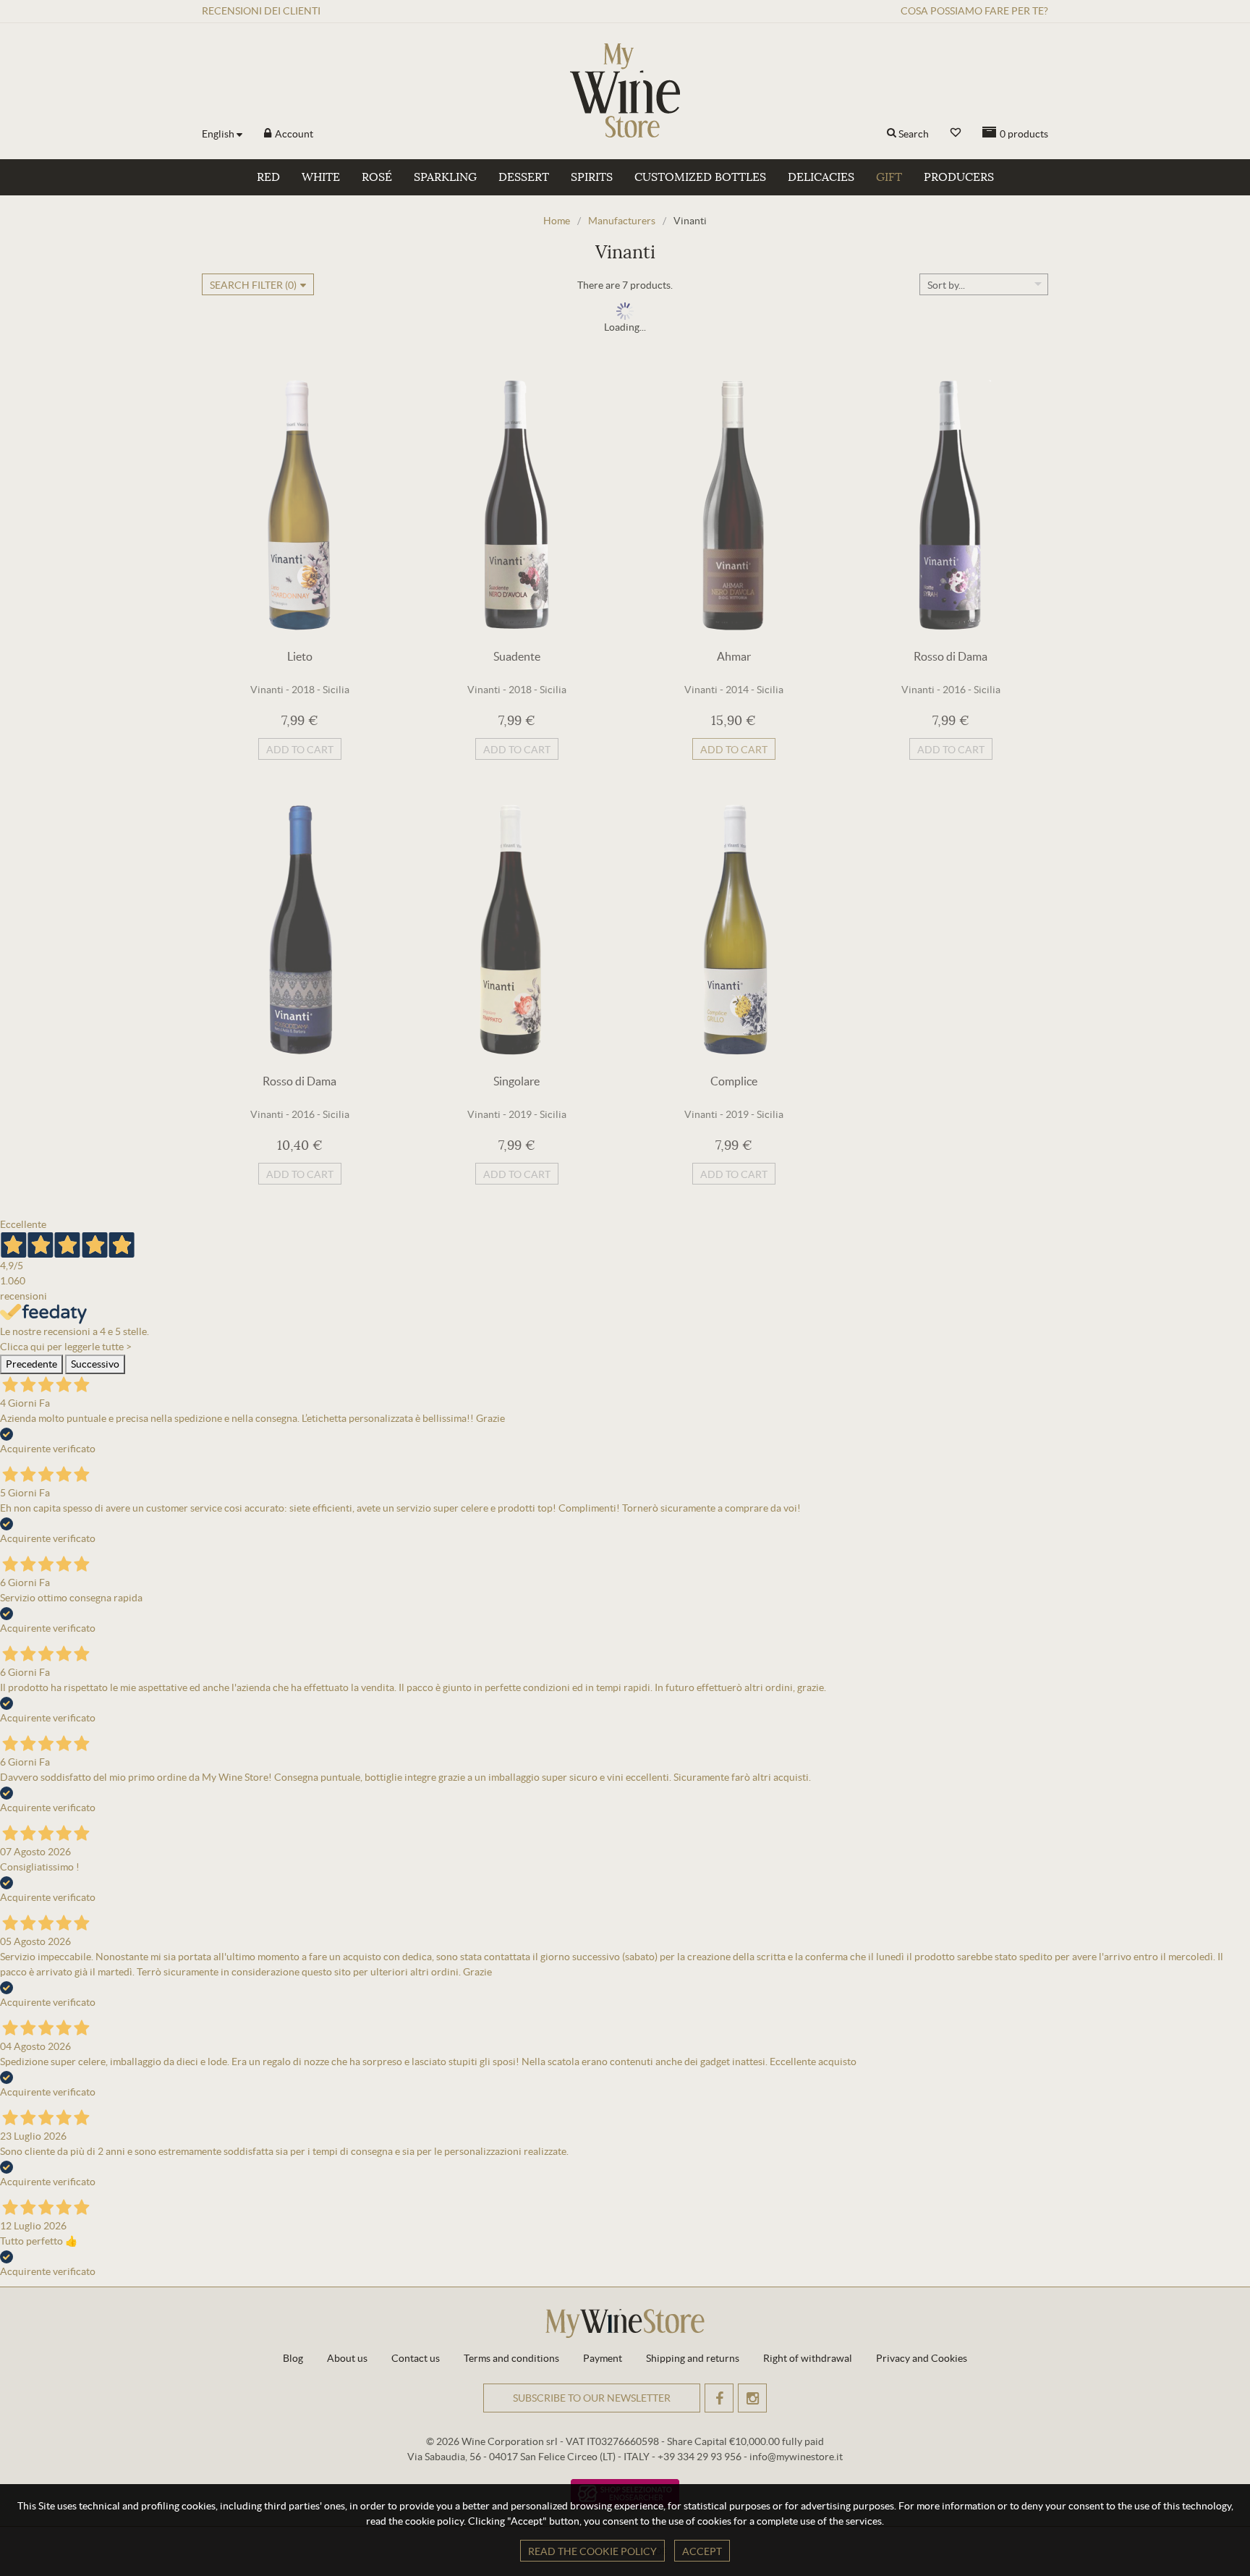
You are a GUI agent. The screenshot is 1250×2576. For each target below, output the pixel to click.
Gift (889, 177)
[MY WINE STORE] (625, 90)
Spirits (592, 177)
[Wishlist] (956, 133)
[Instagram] (752, 2398)
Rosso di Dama (951, 656)
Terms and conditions (511, 2358)
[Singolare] (516, 930)
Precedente (31, 1364)
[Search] (892, 134)
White (321, 177)
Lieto (300, 656)
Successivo (95, 1364)
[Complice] (734, 930)
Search (914, 134)
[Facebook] (719, 2398)
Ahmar (734, 656)
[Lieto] (299, 505)
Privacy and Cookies (922, 2358)
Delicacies (821, 177)
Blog (293, 2358)
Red (268, 177)
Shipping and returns (693, 2358)
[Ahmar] (734, 505)
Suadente (517, 656)
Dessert (524, 177)
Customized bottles (700, 177)
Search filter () (253, 285)
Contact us (416, 2358)
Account (293, 134)
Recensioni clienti (261, 11)
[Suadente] (516, 505)
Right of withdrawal (808, 2358)
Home (557, 221)
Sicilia (336, 690)
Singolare (516, 1081)
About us (347, 2358)
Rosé (377, 177)
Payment (603, 2358)
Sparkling (445, 177)
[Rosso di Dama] (951, 505)
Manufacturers (622, 221)
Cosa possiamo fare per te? (974, 11)
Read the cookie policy (592, 2551)
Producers (959, 177)
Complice (734, 1081)
